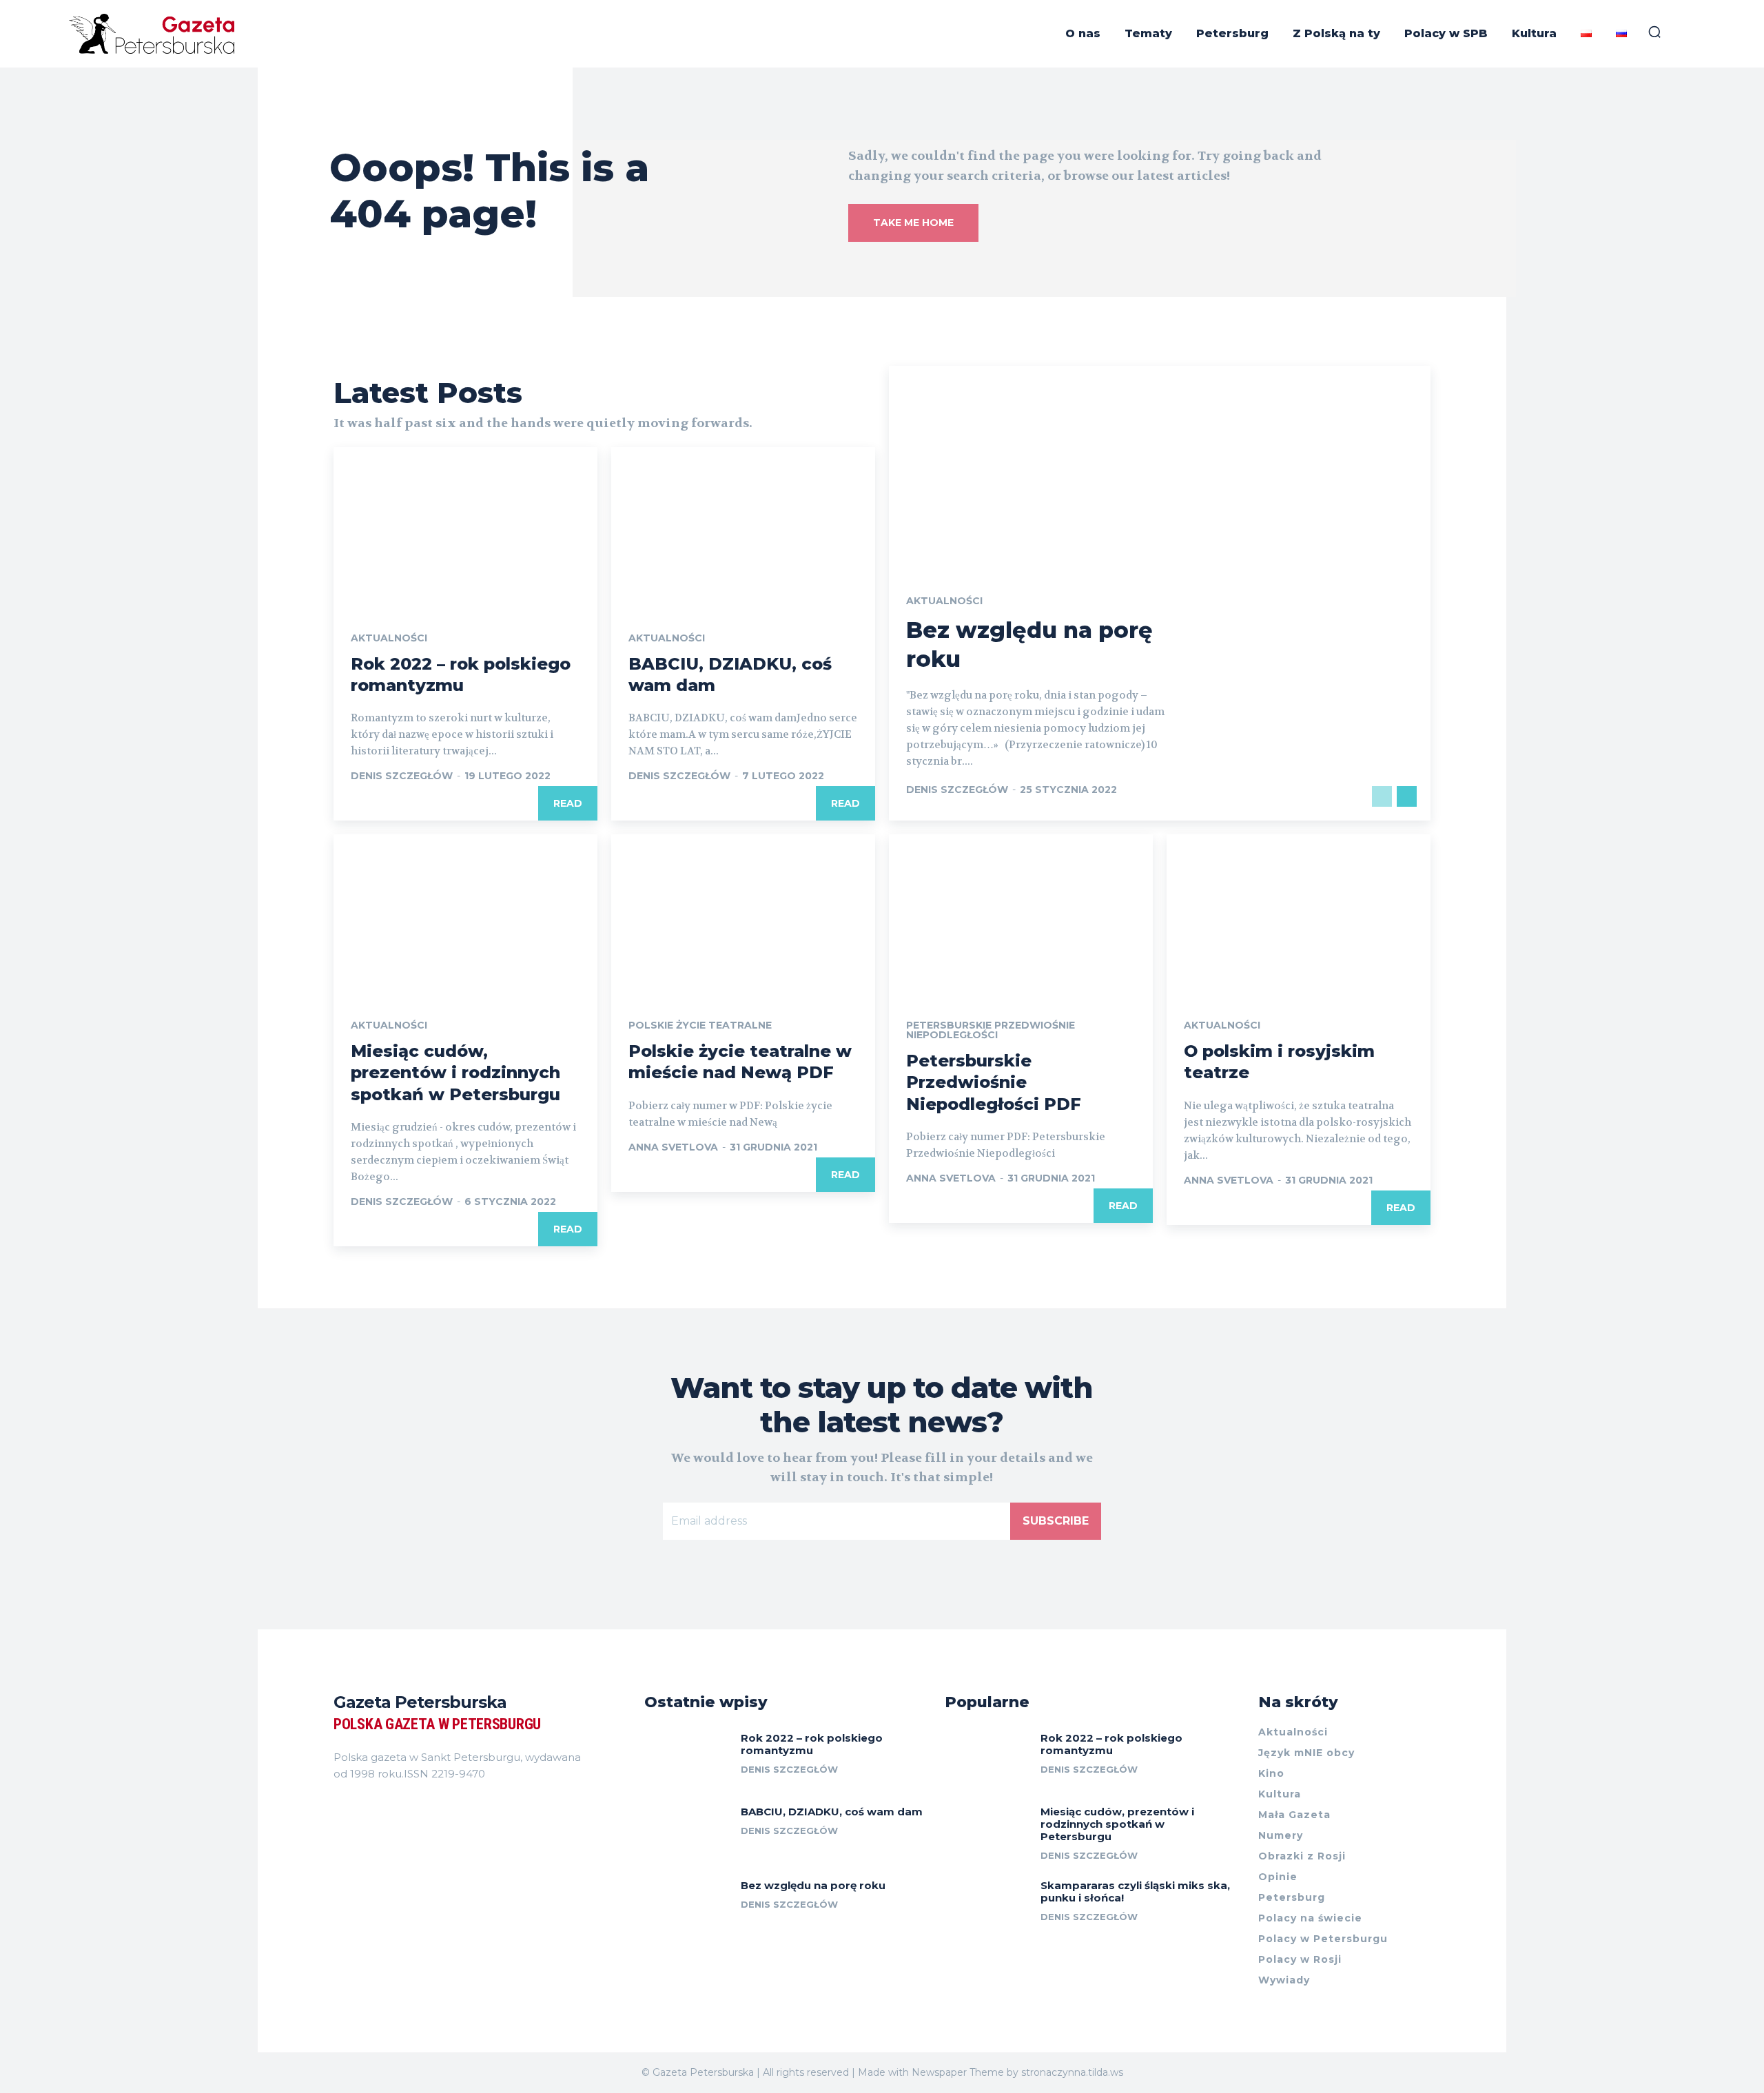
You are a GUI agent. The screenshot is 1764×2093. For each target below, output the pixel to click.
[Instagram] (364, 1808)
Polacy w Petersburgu (1323, 1939)
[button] (1654, 32)
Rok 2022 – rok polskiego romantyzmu (812, 1744)
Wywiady (1284, 1980)
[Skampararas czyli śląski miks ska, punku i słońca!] (988, 1906)
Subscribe (1056, 1521)
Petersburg (1292, 1897)
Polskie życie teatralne (700, 1025)
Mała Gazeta (1294, 1815)
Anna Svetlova (673, 1147)
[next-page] (1407, 796)
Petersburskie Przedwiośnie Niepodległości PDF (994, 1082)
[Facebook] (339, 1808)
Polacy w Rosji (1300, 1959)
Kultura (1280, 1794)
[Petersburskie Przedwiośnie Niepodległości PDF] (1021, 914)
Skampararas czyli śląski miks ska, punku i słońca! (1135, 1891)
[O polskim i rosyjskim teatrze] (1299, 914)
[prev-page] (1382, 796)
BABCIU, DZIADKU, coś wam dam (832, 1812)
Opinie (1278, 1877)
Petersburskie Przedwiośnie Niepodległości (991, 1030)
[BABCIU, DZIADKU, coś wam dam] (743, 526)
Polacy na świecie (1310, 1918)
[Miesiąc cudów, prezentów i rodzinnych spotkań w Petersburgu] (465, 914)
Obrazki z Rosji (1302, 1856)
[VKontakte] (389, 1808)
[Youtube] (413, 1808)
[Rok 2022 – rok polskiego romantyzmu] (465, 526)
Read (568, 803)
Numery (1281, 1835)
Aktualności (389, 638)
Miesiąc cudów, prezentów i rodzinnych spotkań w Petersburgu (455, 1072)
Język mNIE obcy (1306, 1753)
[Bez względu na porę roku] (687, 1906)
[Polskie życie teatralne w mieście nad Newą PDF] (743, 914)
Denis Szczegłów (402, 776)
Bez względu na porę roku (813, 1885)
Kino (1271, 1773)
